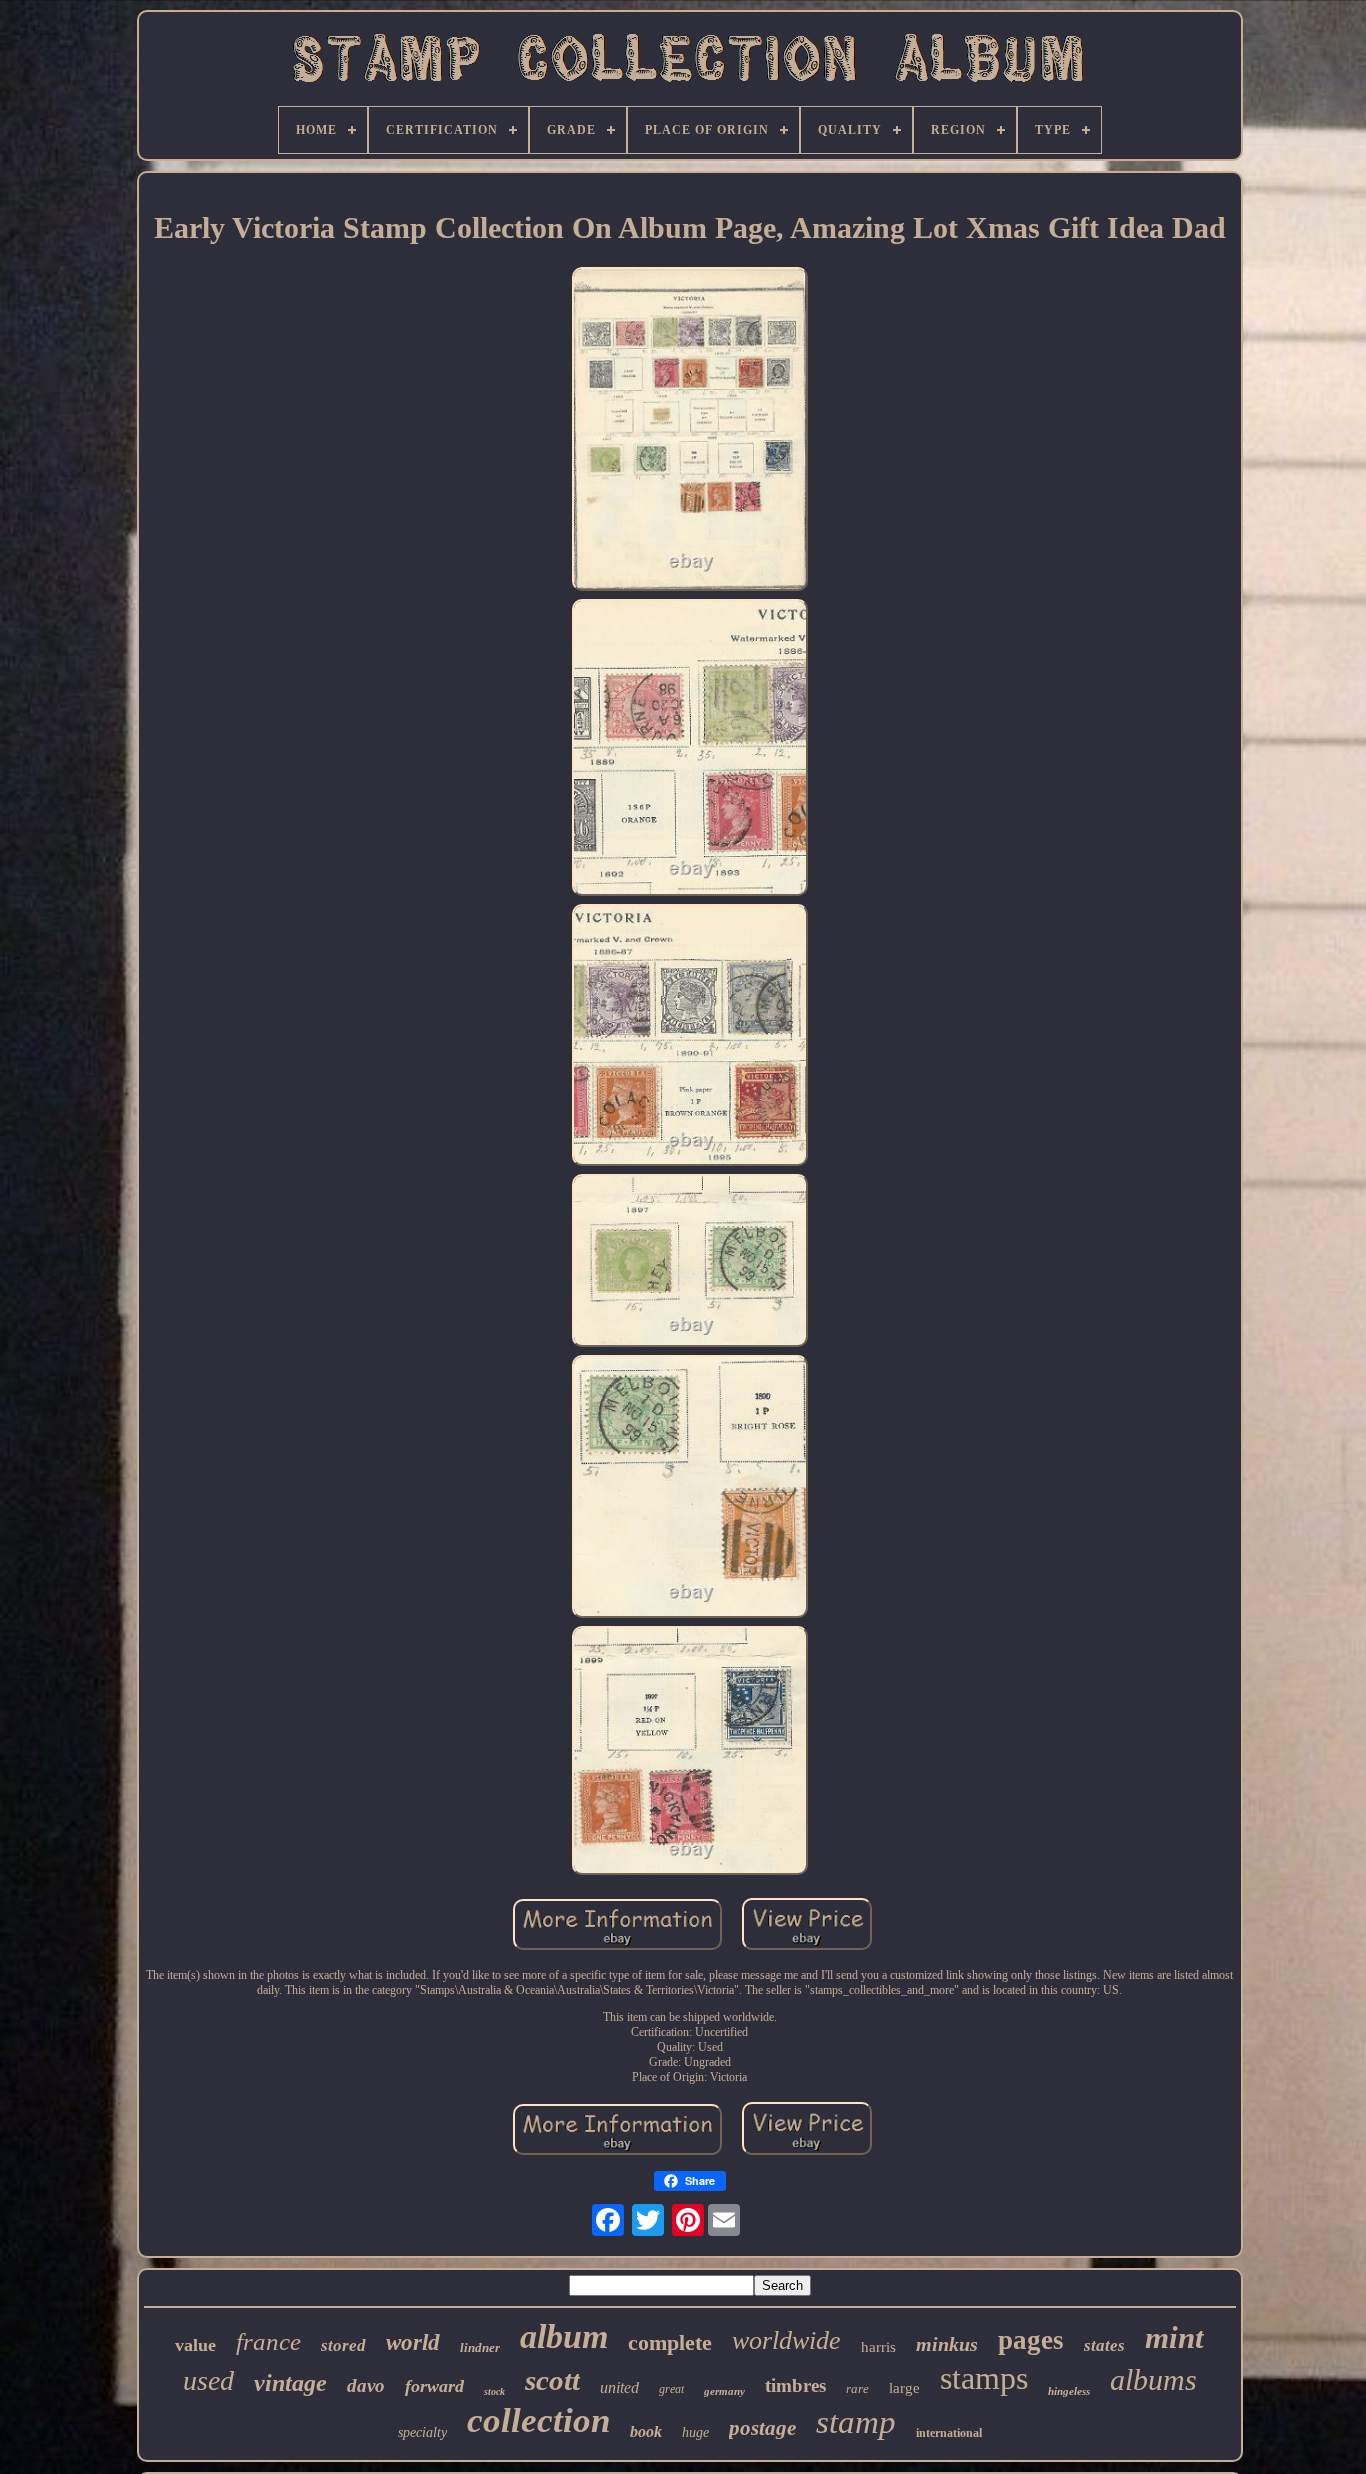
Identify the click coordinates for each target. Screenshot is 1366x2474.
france (268, 2341)
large (904, 2388)
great (671, 2389)
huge (695, 2432)
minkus (947, 2344)
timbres (795, 2385)
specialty (422, 2432)
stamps (984, 2378)
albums (1153, 2379)
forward (434, 2386)
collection (538, 2420)
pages (1031, 2340)
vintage (290, 2383)
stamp (856, 2422)
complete (670, 2342)
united (619, 2387)
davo (366, 2385)
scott (552, 2380)
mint (1174, 2337)
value (195, 2345)
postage (762, 2428)
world (413, 2342)
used (208, 2380)
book (646, 2431)
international (949, 2433)
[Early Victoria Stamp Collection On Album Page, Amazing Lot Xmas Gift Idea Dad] (690, 430)
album (564, 2336)
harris (878, 2347)
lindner (480, 2347)
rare (857, 2388)
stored (343, 2345)
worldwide (786, 2340)
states (1104, 2345)
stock (494, 2391)
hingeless (1069, 2391)
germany (724, 2391)
